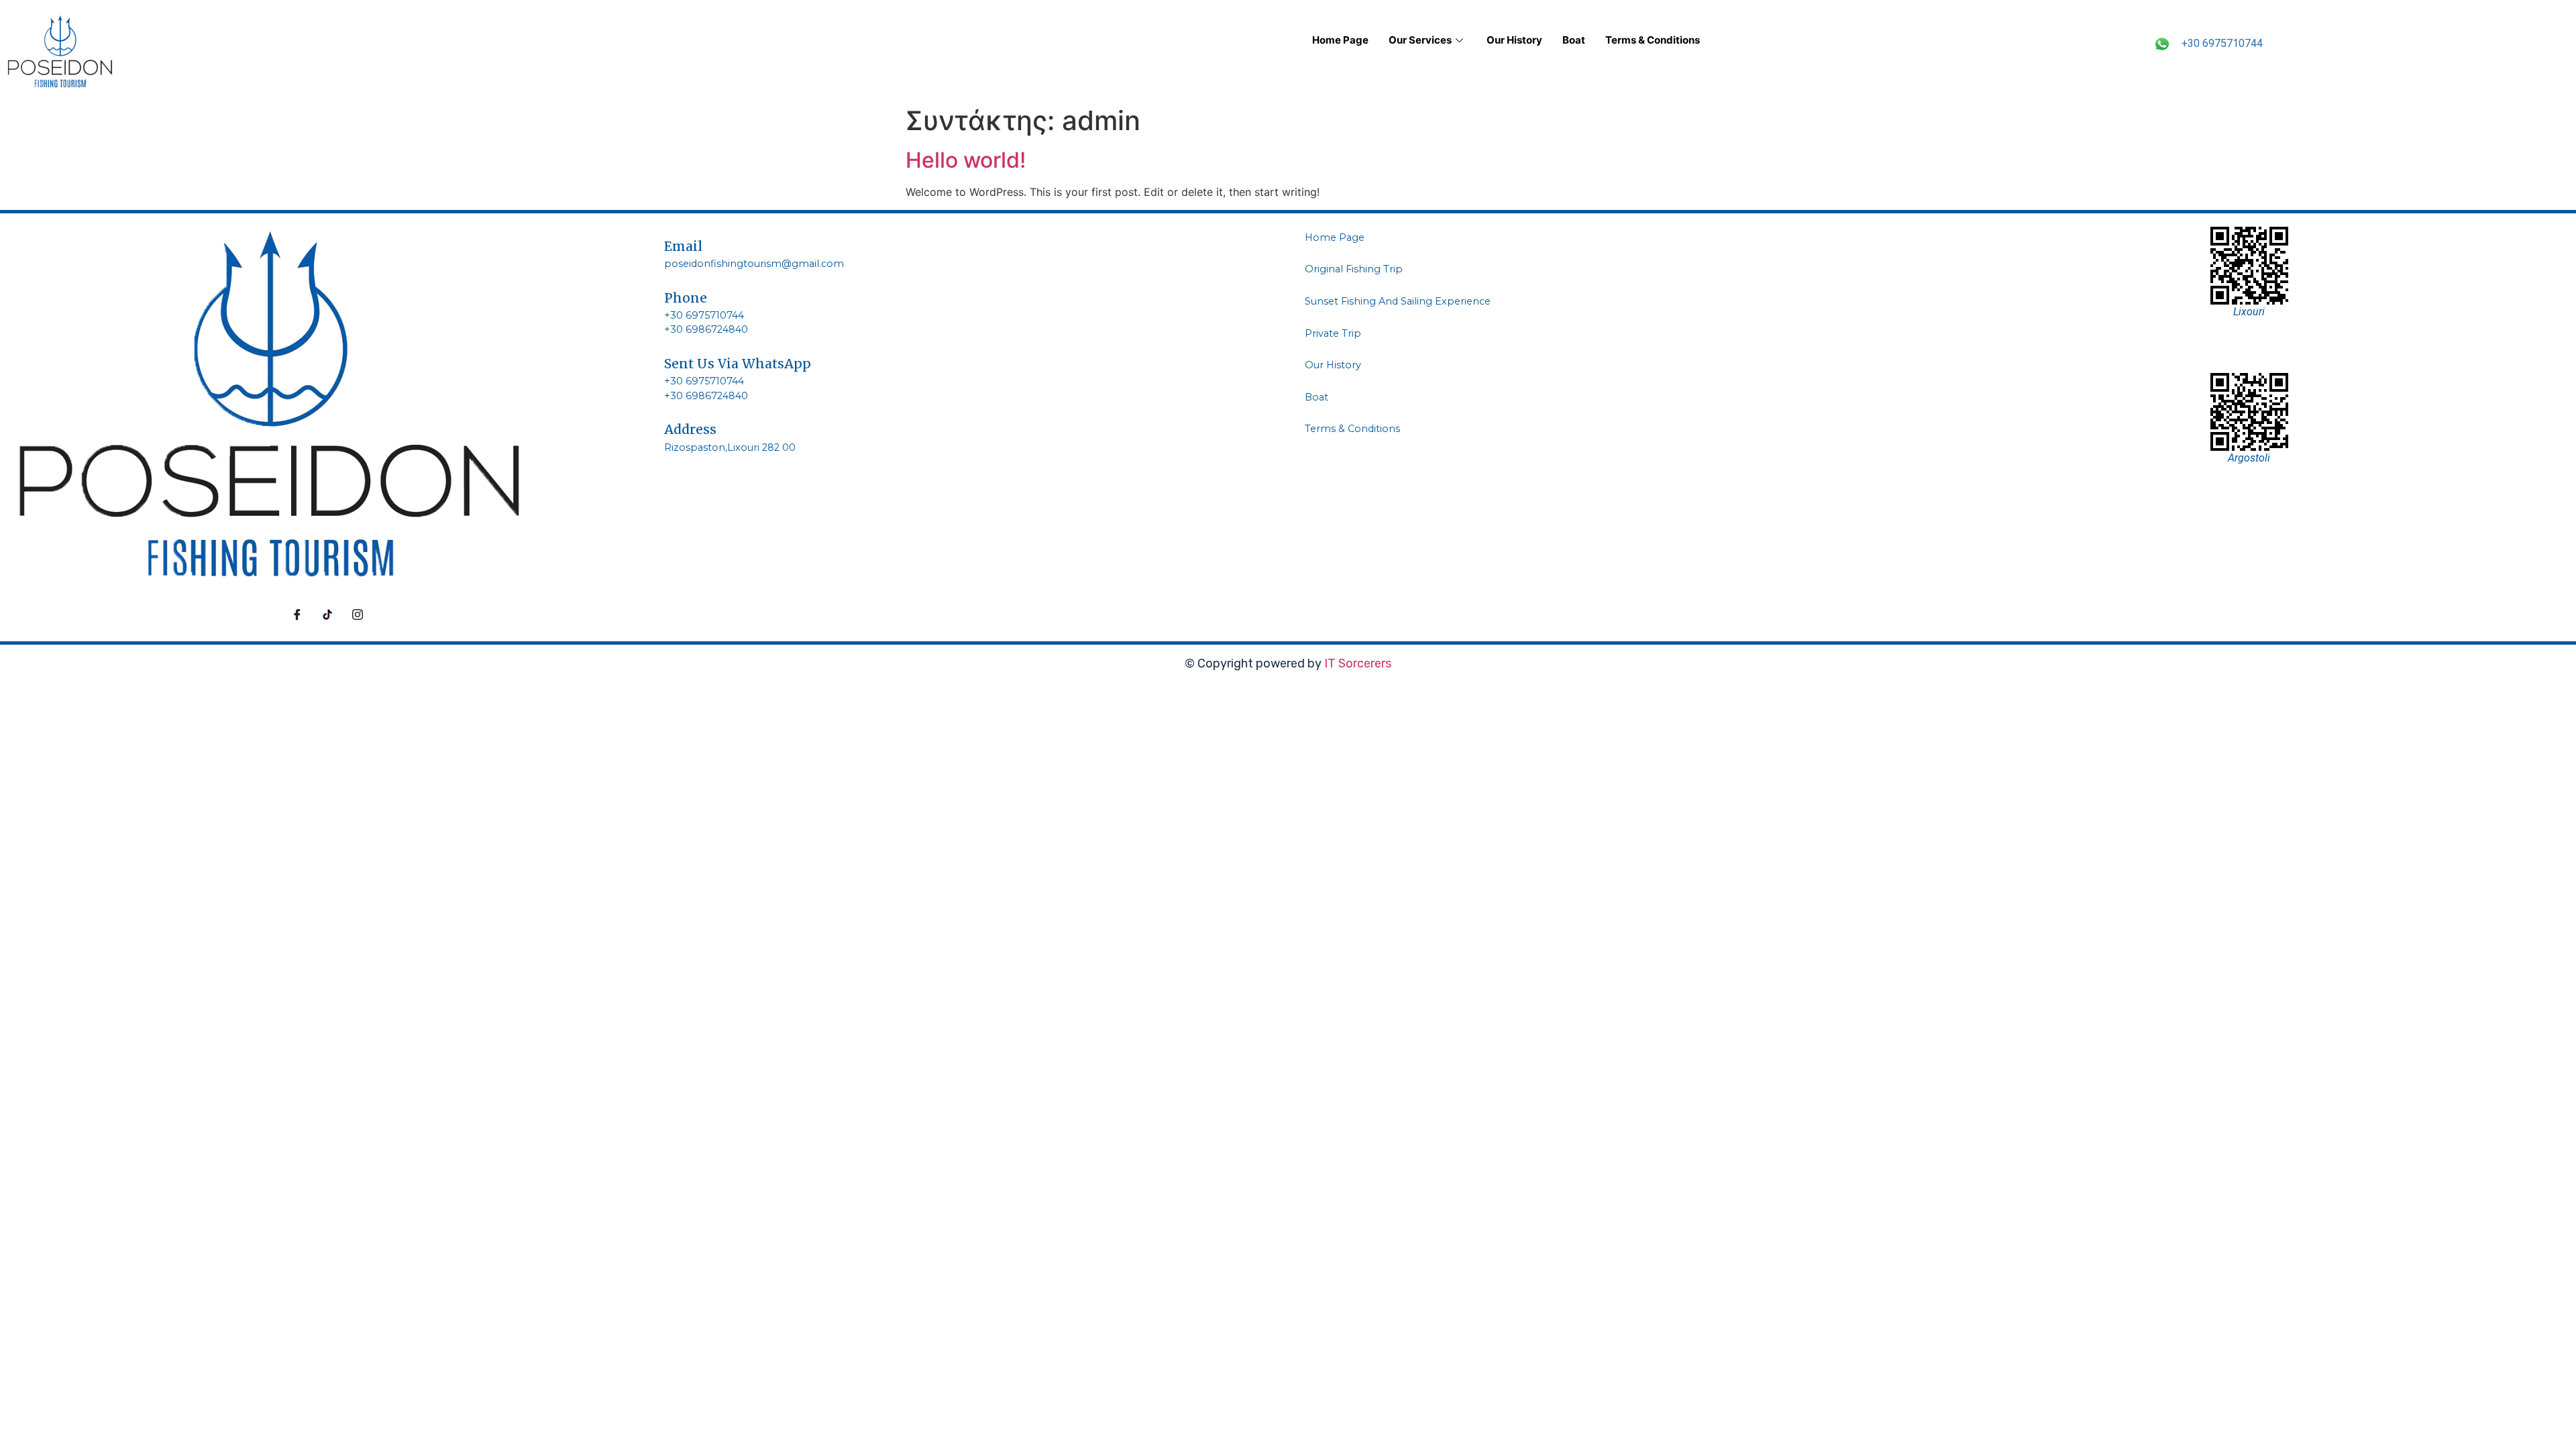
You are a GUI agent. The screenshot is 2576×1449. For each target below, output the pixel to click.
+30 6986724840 (706, 329)
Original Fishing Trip (1354, 269)
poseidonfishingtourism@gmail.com (754, 264)
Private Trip (1333, 333)
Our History (1514, 40)
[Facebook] (297, 614)
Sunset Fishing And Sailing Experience (1398, 301)
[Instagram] (358, 614)
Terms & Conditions (1653, 40)
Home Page (1340, 40)
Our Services (1420, 40)
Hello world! (966, 160)
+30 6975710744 (2222, 43)
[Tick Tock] (327, 614)
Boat (1574, 40)
